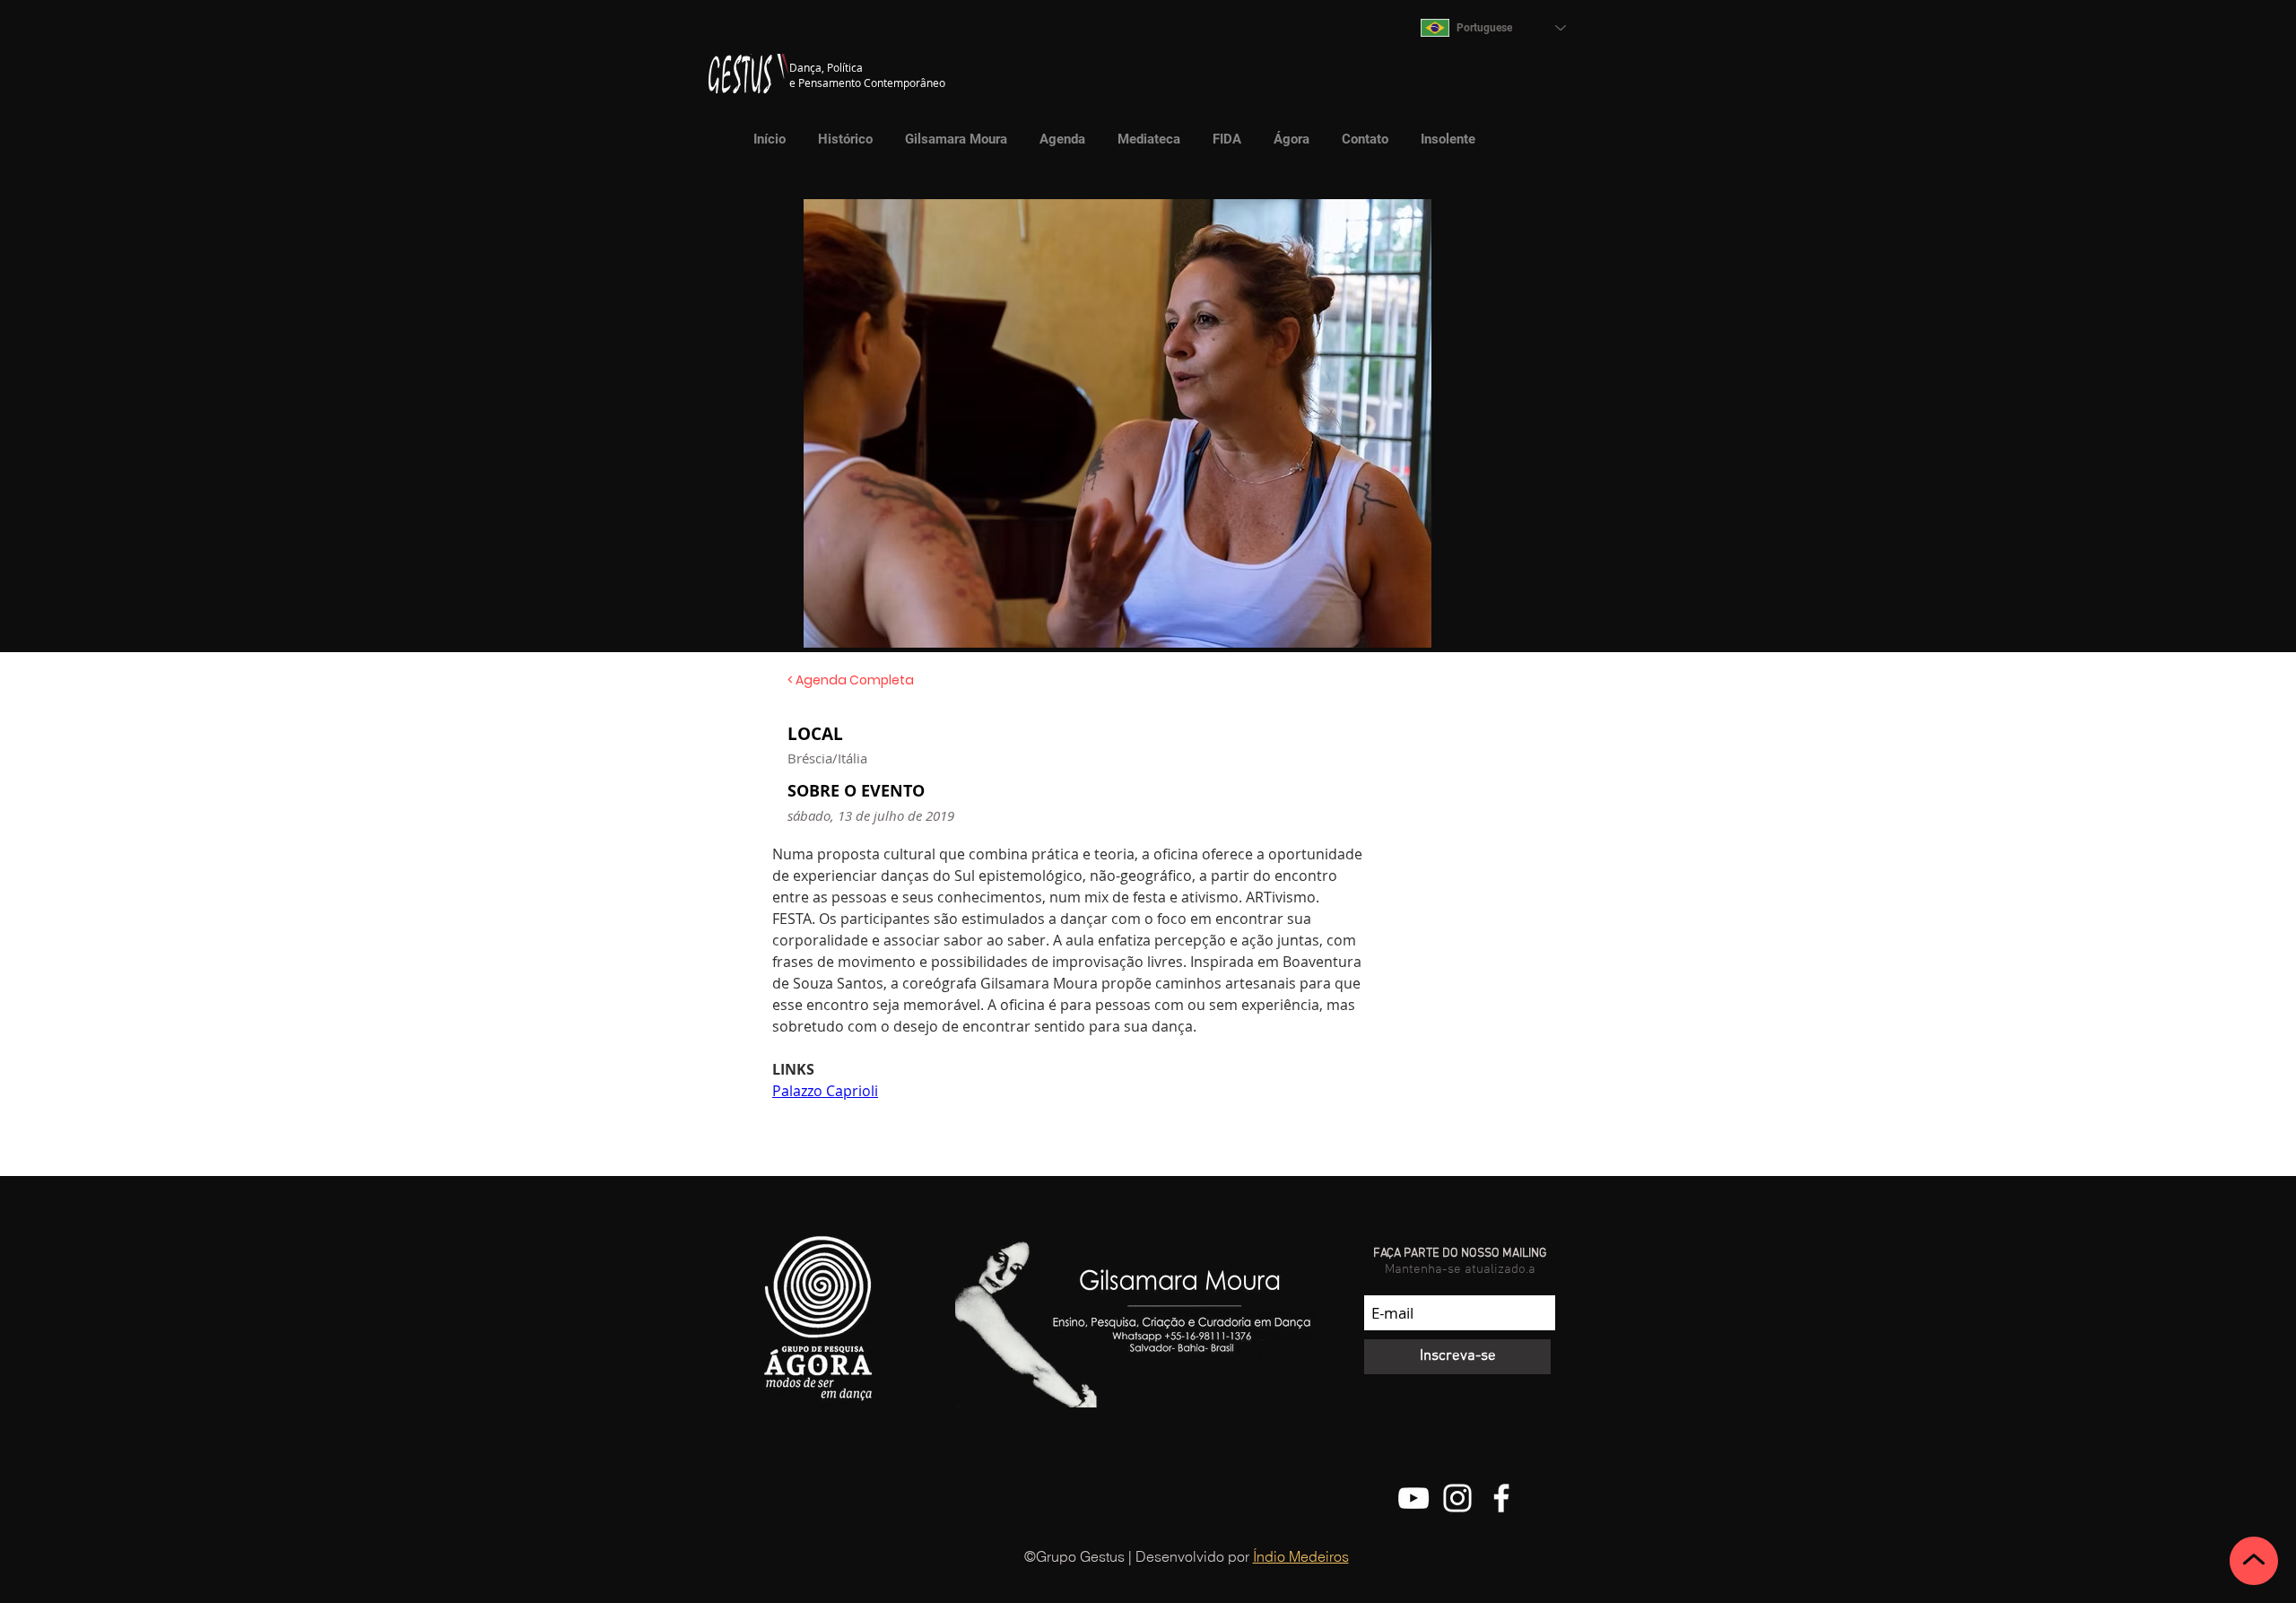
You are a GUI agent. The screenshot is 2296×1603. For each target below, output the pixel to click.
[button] (1144, 139)
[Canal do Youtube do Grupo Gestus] (1413, 1498)
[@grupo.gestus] (1457, 1498)
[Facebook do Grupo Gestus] (1501, 1498)
